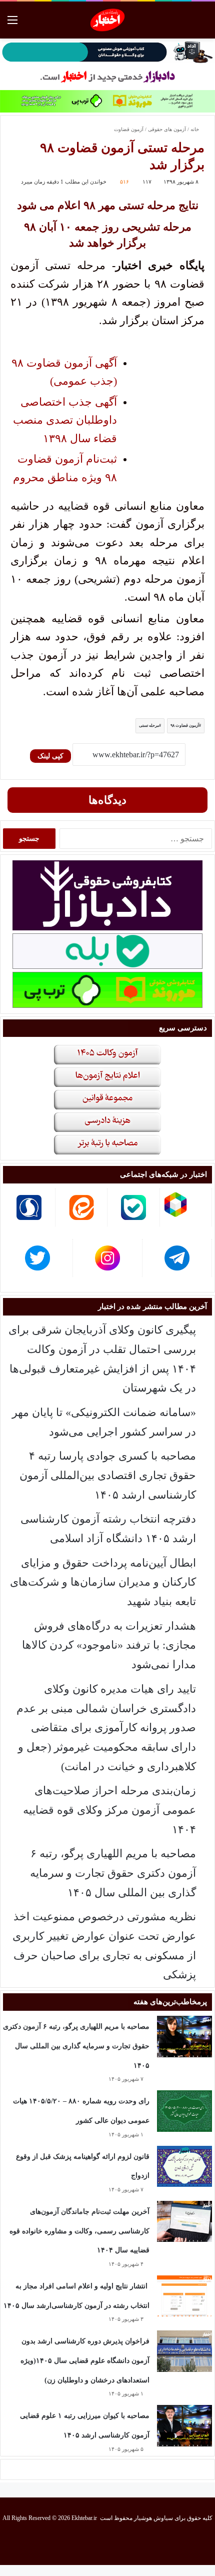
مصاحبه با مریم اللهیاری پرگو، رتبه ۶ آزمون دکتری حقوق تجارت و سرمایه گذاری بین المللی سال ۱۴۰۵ (113, 1873)
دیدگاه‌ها (107, 800)
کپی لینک (50, 756)
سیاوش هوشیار (153, 2518)
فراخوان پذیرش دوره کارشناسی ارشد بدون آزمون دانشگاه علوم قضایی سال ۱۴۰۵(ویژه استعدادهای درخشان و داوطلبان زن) (85, 2360)
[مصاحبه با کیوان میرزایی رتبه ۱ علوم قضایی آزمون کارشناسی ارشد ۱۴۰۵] (184, 2426)
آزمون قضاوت (129, 129)
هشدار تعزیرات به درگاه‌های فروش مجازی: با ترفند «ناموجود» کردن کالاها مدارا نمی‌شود (109, 1645)
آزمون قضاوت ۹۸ (185, 726)
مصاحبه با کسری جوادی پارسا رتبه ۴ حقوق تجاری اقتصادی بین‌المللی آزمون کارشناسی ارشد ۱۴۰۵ (108, 1475)
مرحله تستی (149, 726)
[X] (119, 2543)
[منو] (12, 24)
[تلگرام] (71, 2543)
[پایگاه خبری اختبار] (108, 20)
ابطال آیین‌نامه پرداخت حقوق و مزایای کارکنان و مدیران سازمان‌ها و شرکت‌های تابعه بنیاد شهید (103, 1582)
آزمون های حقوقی (167, 129)
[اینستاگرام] (95, 2543)
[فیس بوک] (143, 2543)
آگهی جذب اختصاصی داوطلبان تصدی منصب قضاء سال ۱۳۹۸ (65, 420)
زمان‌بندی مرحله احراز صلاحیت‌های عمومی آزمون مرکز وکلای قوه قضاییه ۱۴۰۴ (109, 1810)
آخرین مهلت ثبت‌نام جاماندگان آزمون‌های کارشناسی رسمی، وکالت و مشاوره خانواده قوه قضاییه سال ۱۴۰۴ (79, 2231)
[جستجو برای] (202, 24)
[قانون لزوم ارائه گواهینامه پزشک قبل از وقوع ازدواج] (184, 2167)
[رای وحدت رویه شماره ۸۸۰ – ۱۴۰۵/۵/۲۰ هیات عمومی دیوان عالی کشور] (184, 2111)
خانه (195, 129)
